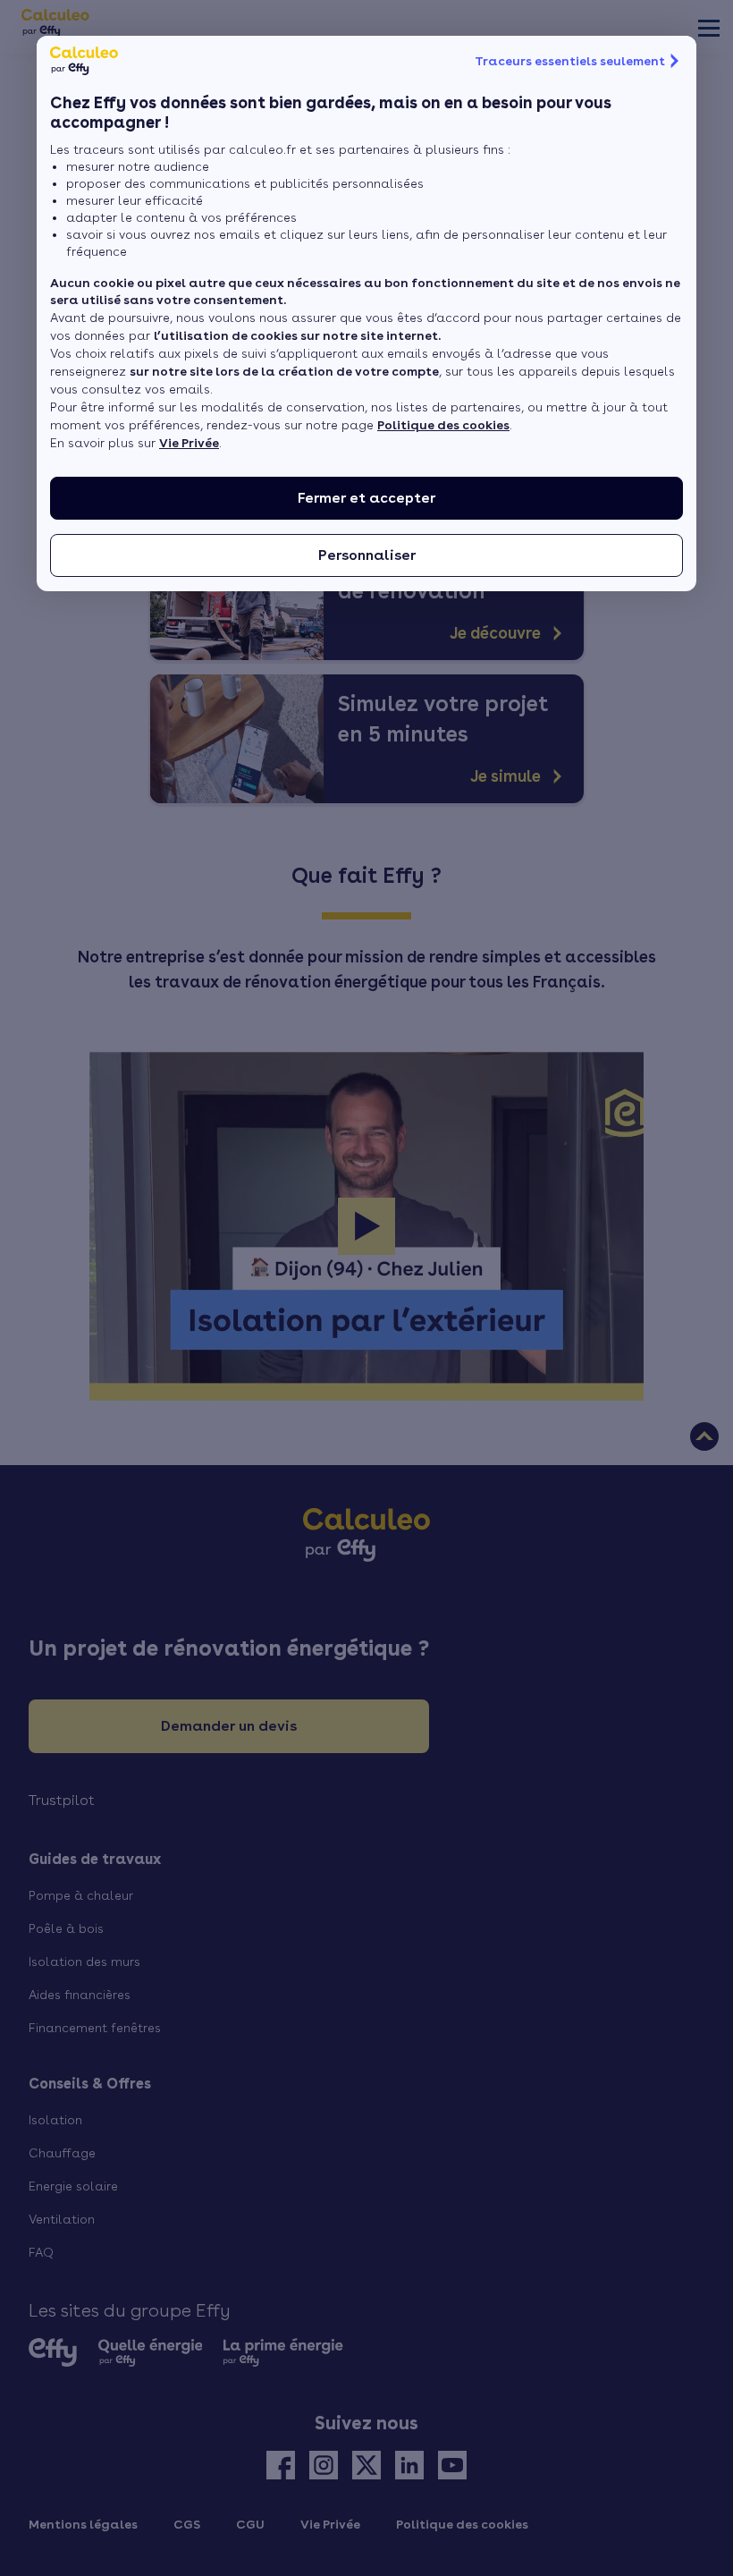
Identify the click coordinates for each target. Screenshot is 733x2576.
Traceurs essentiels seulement (570, 61)
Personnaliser (367, 555)
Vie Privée (189, 443)
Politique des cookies (443, 425)
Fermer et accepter (366, 498)
